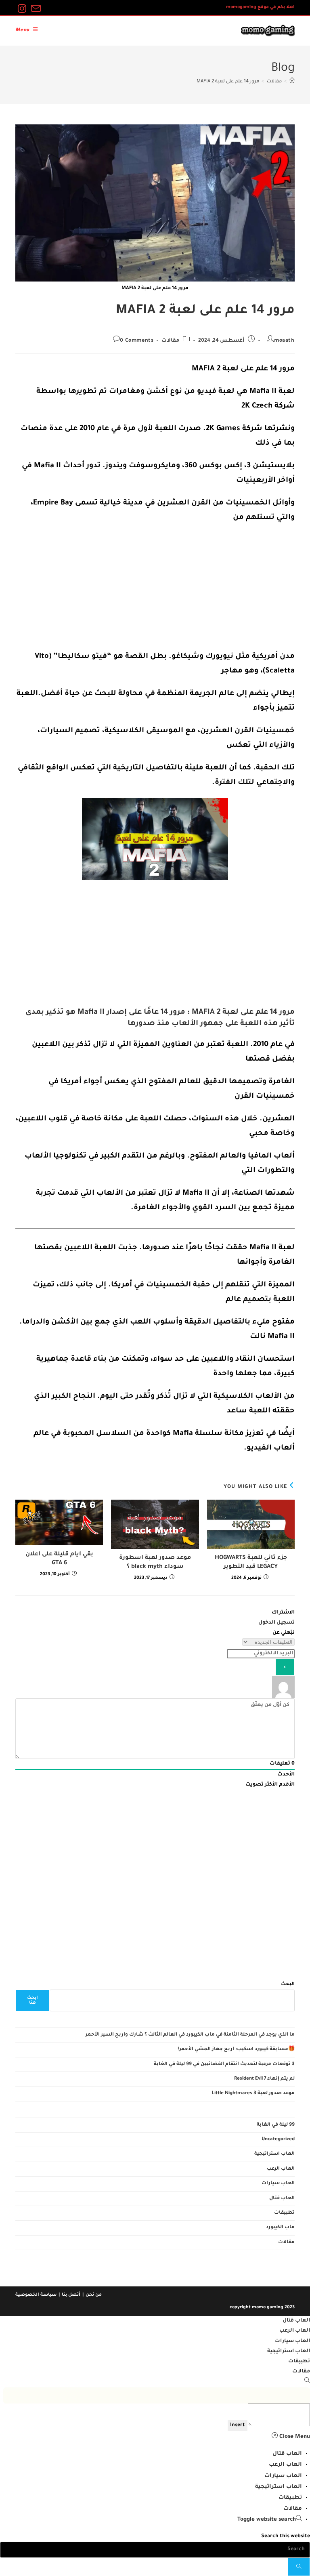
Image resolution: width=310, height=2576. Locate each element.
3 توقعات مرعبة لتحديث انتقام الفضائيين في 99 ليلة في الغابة (224, 2064)
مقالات (170, 341)
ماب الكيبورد (280, 2228)
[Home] (292, 82)
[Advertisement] (155, 590)
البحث (288, 1985)
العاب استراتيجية (274, 2154)
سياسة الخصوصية (36, 2295)
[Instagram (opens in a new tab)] (22, 9)
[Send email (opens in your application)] (35, 9)
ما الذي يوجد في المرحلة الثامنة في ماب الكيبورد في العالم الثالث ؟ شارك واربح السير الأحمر (190, 2035)
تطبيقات (284, 2213)
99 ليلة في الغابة (276, 2125)
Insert (238, 2425)
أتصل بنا (71, 2295)
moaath (284, 341)
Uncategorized (278, 2140)
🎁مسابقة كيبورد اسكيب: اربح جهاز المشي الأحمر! (236, 2050)
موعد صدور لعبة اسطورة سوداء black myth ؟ (155, 1563)
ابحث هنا (32, 2000)
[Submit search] (299, 2567)
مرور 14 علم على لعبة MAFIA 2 (228, 82)
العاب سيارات (278, 2184)
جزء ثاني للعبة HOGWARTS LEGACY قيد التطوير (251, 1563)
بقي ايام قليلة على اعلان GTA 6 (59, 1559)
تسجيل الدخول (276, 1623)
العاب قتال (282, 2199)
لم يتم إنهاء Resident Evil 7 (264, 2079)
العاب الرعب (281, 2169)
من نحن (94, 2295)
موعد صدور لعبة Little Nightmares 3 (253, 2094)
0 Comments (137, 341)
